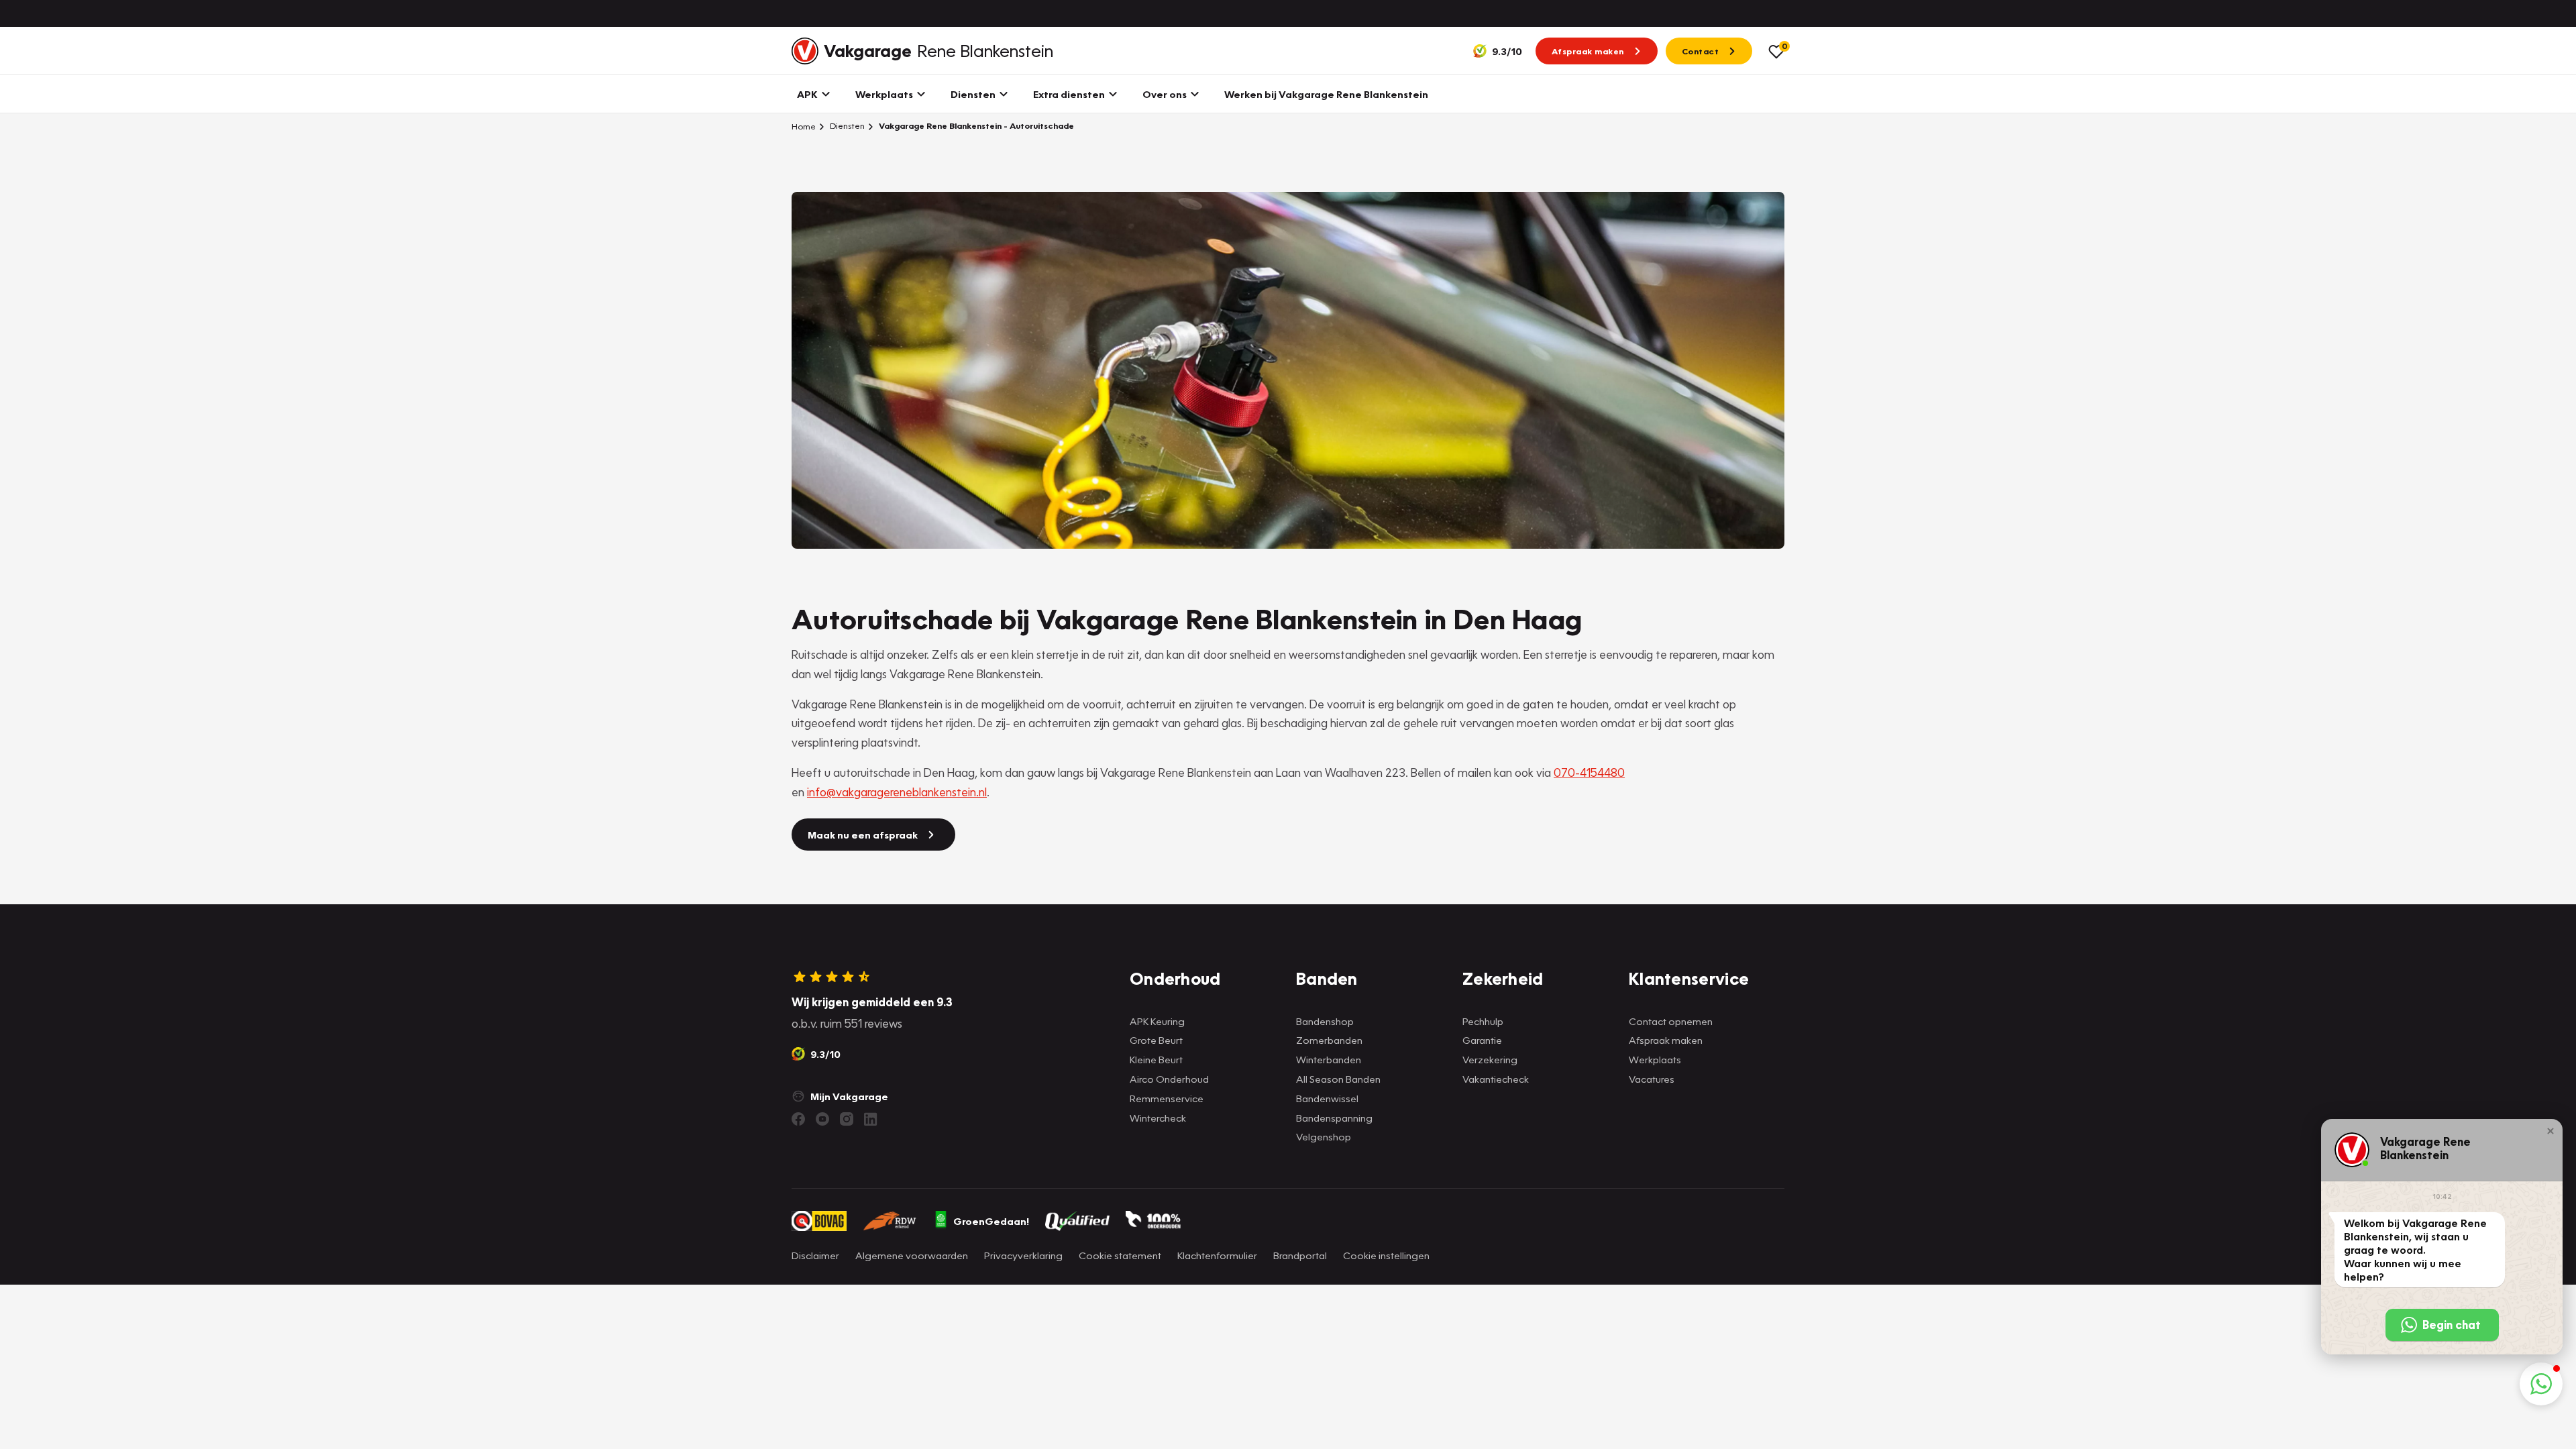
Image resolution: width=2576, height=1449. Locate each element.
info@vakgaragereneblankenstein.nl (897, 792)
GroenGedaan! (991, 1221)
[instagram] (847, 1119)
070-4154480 (1589, 772)
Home (804, 126)
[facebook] (798, 1119)
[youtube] (822, 1119)
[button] (2551, 1131)
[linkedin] (871, 1119)
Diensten (846, 126)
